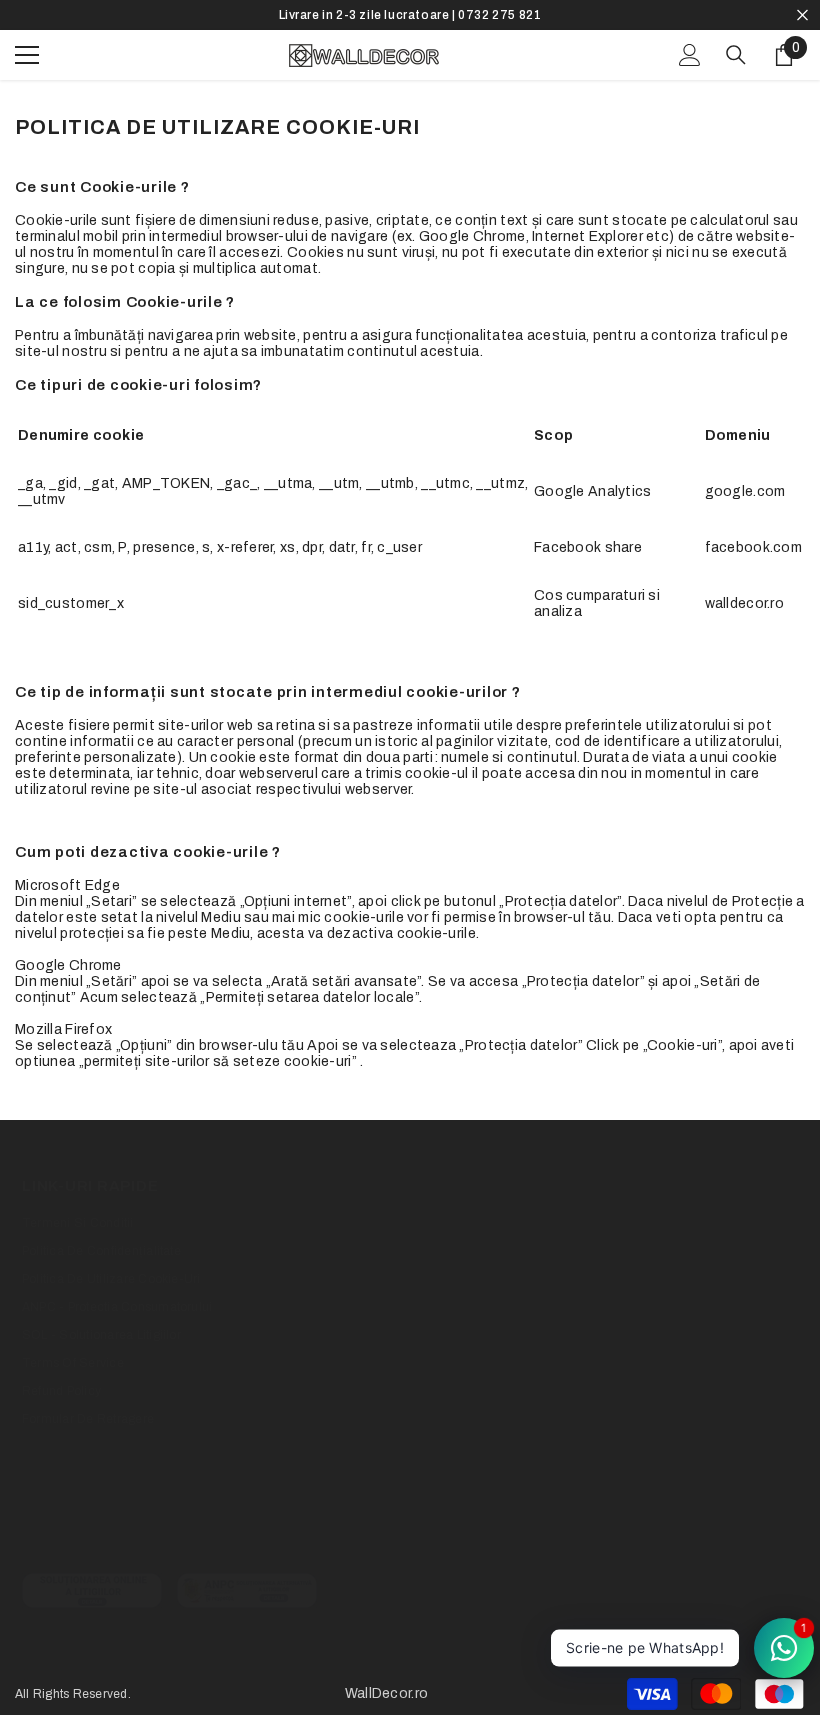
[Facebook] (49, 1535)
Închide (802, 15)
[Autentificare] (690, 55)
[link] (92, 1590)
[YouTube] (256, 1535)
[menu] (27, 55)
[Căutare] (736, 55)
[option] (410, 15)
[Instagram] (118, 1535)
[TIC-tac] (187, 1535)
